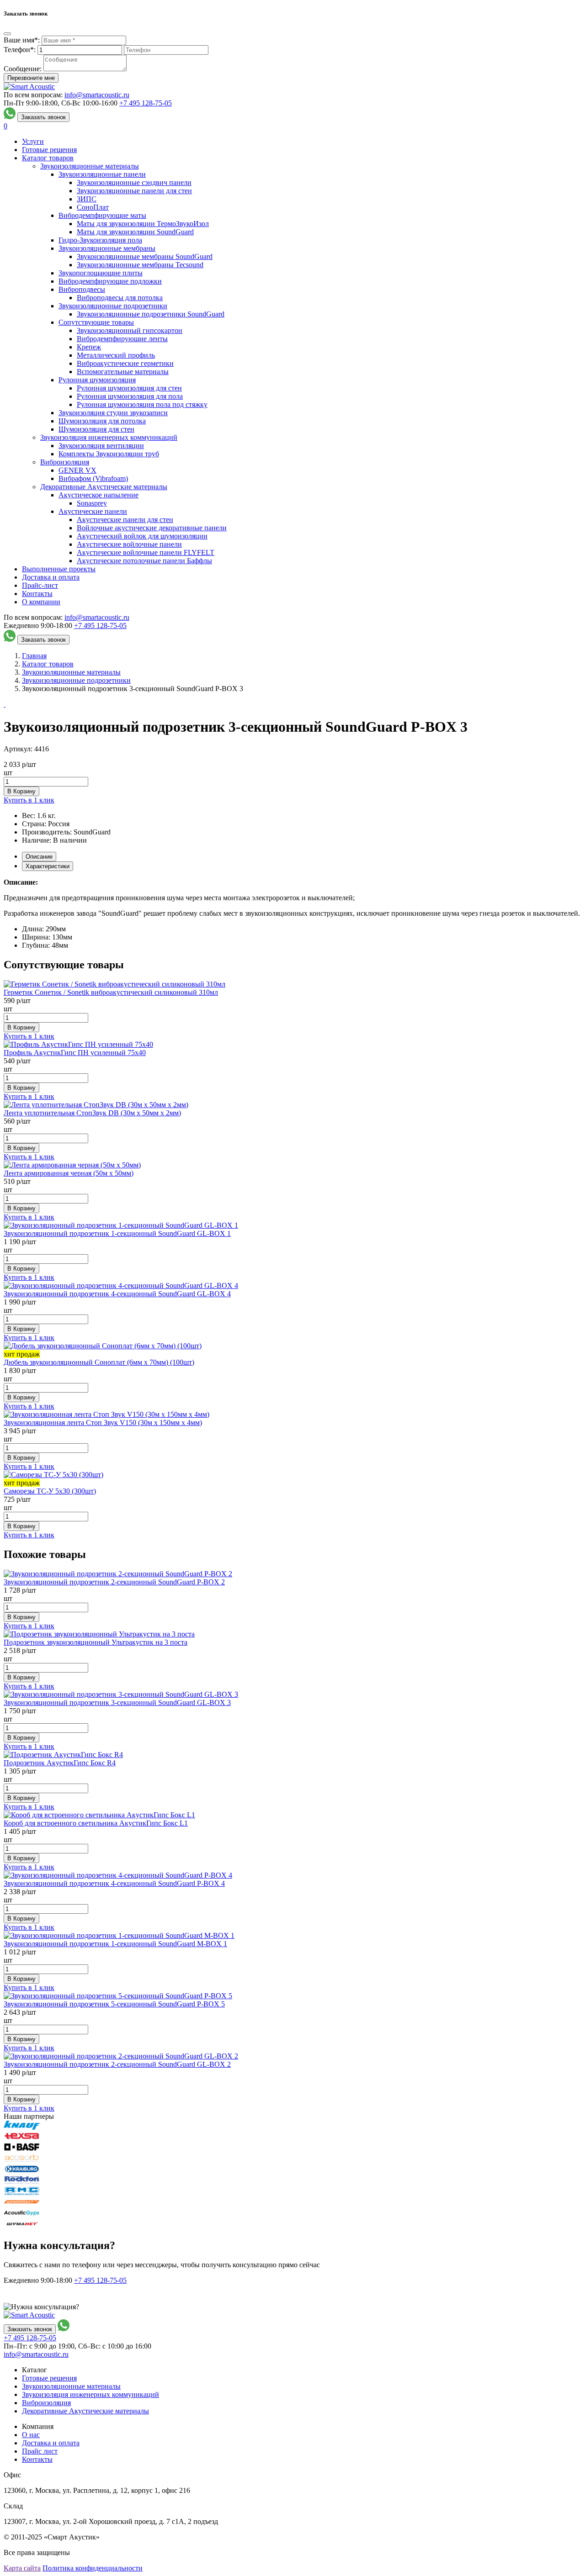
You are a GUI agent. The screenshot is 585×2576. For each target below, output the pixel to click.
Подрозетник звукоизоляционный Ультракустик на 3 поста (96, 1642)
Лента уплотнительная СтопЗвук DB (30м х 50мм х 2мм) (92, 1113)
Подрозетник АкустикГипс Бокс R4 (60, 1763)
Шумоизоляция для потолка (102, 421)
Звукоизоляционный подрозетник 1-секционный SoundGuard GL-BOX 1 (117, 1233)
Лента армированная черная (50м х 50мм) (69, 1173)
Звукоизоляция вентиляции (101, 446)
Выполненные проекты (59, 569)
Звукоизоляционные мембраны (107, 248)
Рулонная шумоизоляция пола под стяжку (142, 404)
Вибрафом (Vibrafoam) (93, 478)
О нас (31, 2435)
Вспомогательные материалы (123, 372)
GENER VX (77, 470)
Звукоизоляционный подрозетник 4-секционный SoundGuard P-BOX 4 (114, 1883)
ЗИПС (87, 199)
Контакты (37, 594)
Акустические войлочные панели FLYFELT (146, 552)
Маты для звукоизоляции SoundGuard (135, 232)
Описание (39, 857)
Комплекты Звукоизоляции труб (109, 454)
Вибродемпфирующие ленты (122, 339)
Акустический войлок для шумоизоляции (142, 536)
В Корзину (21, 791)
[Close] (7, 34)
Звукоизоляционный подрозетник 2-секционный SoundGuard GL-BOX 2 (117, 2064)
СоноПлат (93, 207)
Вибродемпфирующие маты (102, 215)
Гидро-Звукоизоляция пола (100, 240)
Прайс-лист (40, 585)
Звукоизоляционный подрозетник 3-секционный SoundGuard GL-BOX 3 (117, 1702)
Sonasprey (92, 503)
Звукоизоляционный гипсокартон (130, 330)
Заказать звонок (43, 117)
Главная (34, 656)
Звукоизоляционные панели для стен (134, 191)
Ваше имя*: (22, 40)
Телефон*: (20, 50)
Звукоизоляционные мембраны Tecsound (140, 265)
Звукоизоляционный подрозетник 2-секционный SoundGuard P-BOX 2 (114, 1582)
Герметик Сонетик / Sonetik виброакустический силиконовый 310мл (111, 992)
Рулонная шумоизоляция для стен (129, 388)
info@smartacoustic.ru (97, 95)
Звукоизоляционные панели (102, 174)
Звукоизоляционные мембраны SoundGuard (145, 256)
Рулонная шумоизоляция (97, 380)
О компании (41, 602)
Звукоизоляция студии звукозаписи (113, 413)
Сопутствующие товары (96, 322)
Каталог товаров (48, 158)
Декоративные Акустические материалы (104, 487)
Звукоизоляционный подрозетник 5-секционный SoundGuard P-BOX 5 (114, 2004)
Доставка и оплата (51, 577)
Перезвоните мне (31, 78)
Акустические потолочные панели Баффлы (144, 561)
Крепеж (89, 347)
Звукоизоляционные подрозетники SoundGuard (151, 314)
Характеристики (48, 866)
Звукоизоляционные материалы (90, 166)
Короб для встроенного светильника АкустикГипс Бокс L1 (96, 1823)
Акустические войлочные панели (129, 544)
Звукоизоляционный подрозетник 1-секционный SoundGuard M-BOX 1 (115, 1944)
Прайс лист (40, 2451)
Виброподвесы (82, 289)
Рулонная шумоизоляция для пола (130, 396)
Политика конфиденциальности (93, 2568)
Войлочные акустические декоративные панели (152, 528)
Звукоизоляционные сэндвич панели (134, 182)
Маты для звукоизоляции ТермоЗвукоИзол (143, 224)
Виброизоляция (65, 462)
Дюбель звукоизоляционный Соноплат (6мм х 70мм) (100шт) (99, 1362)
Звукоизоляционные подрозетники (113, 306)
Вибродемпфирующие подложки (110, 281)
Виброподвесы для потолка (120, 298)
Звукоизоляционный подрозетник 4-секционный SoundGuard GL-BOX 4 (117, 1294)
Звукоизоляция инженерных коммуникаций (109, 437)
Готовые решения (49, 150)
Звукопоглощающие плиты (101, 273)
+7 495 (146, 103)
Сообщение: (23, 69)
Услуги (33, 141)
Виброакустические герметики (125, 363)
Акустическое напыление (98, 495)
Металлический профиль (116, 355)
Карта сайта (22, 2568)
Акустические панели (93, 511)
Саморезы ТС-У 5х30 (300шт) (50, 1491)
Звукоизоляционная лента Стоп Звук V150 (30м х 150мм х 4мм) (103, 1423)
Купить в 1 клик (29, 800)
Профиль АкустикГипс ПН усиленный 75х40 (75, 1053)
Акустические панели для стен (125, 520)
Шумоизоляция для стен (96, 429)
